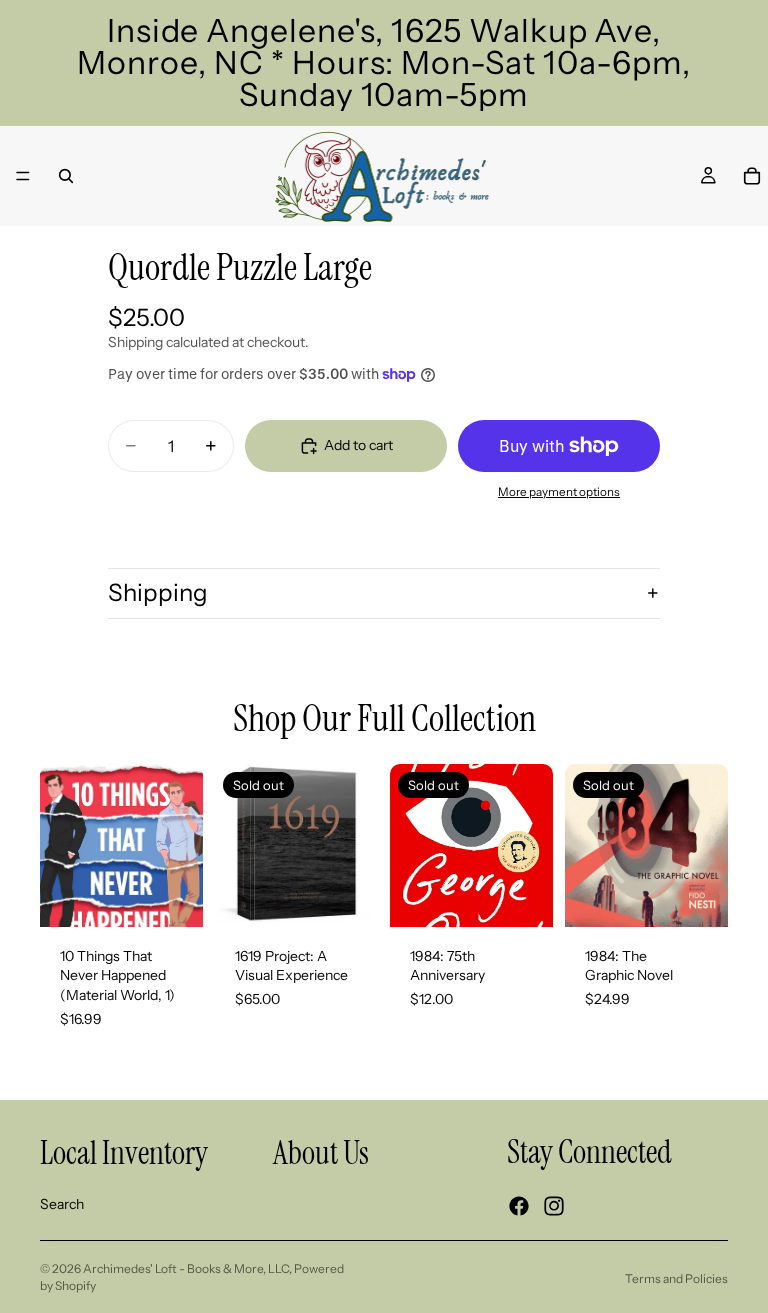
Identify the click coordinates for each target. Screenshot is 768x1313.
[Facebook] (519, 1206)
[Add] (172, 896)
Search (62, 1204)
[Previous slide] (237, 845)
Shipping (158, 592)
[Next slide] (356, 845)
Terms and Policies (676, 1278)
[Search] (66, 176)
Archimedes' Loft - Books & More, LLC (186, 1268)
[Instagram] (554, 1206)
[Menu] (23, 176)
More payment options (559, 492)
